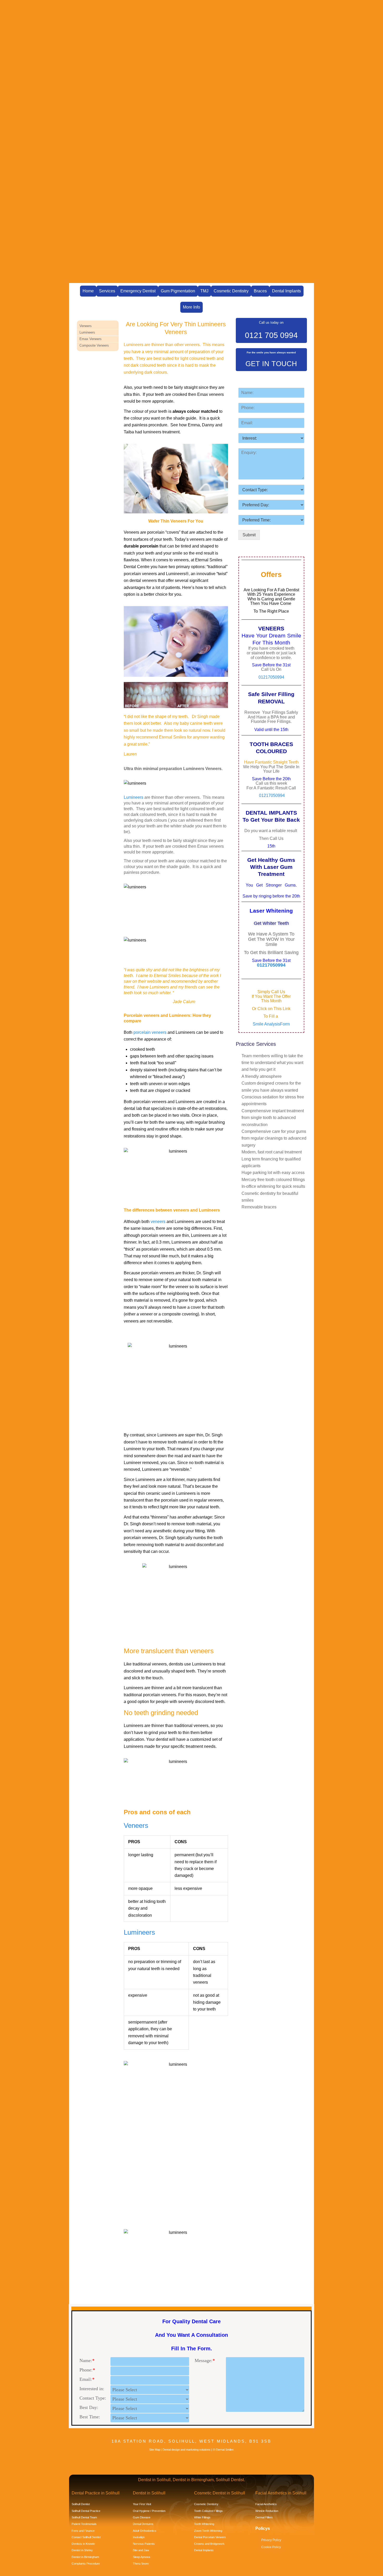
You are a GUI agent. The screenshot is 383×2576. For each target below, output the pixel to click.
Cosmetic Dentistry (231, 291)
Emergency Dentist (138, 291)
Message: (205, 2360)
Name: (87, 2360)
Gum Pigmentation (178, 291)
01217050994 (271, 677)
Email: (87, 2379)
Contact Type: (93, 2398)
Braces (260, 291)
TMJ (204, 291)
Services (107, 291)
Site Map (155, 2450)
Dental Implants (286, 291)
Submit (249, 535)
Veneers (136, 1825)
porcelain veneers (150, 1032)
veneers (158, 1222)
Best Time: (90, 2417)
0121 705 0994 (271, 335)
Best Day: (89, 2407)
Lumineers (134, 797)
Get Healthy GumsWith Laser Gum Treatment (271, 867)
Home (88, 291)
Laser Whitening (271, 911)
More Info (191, 307)
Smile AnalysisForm (271, 1024)
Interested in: (92, 2389)
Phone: (87, 2370)
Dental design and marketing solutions (187, 2450)
